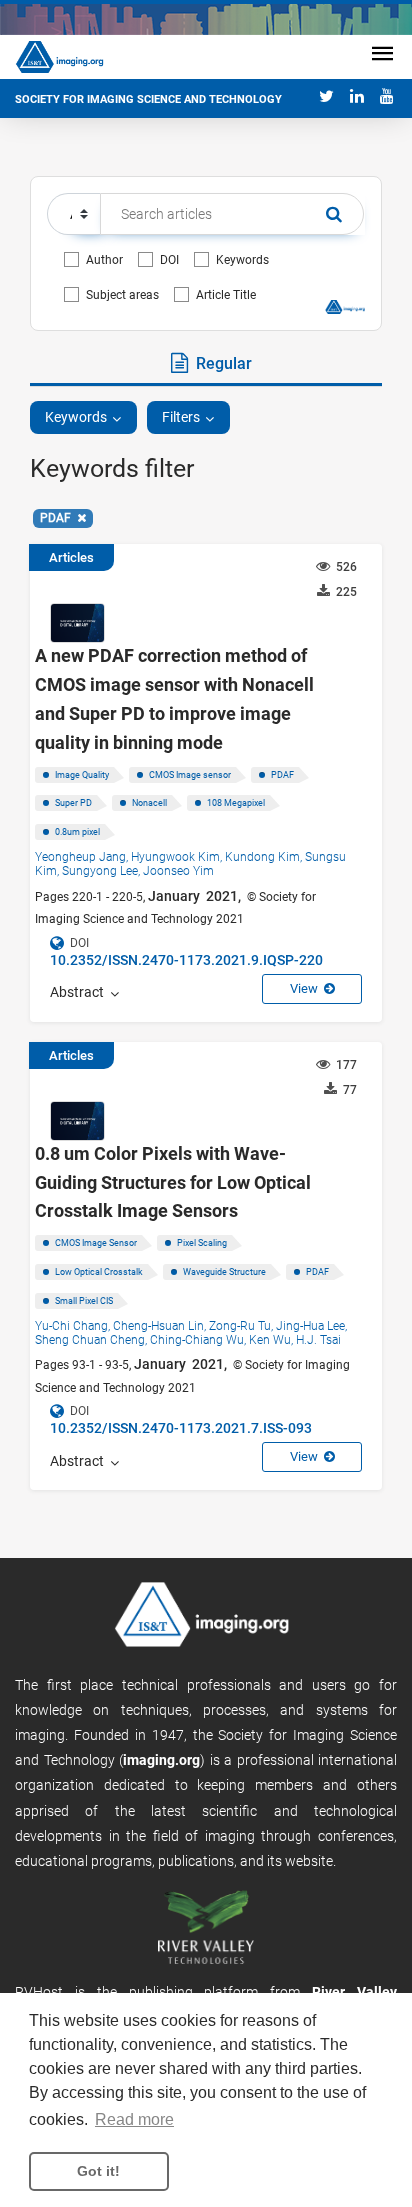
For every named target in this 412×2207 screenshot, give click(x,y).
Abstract (80, 992)
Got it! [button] (98, 2171)
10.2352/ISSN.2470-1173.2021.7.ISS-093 (181, 1428)
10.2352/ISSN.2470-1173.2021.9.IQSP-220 (186, 960)
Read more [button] (134, 2119)
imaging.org (161, 1760)
